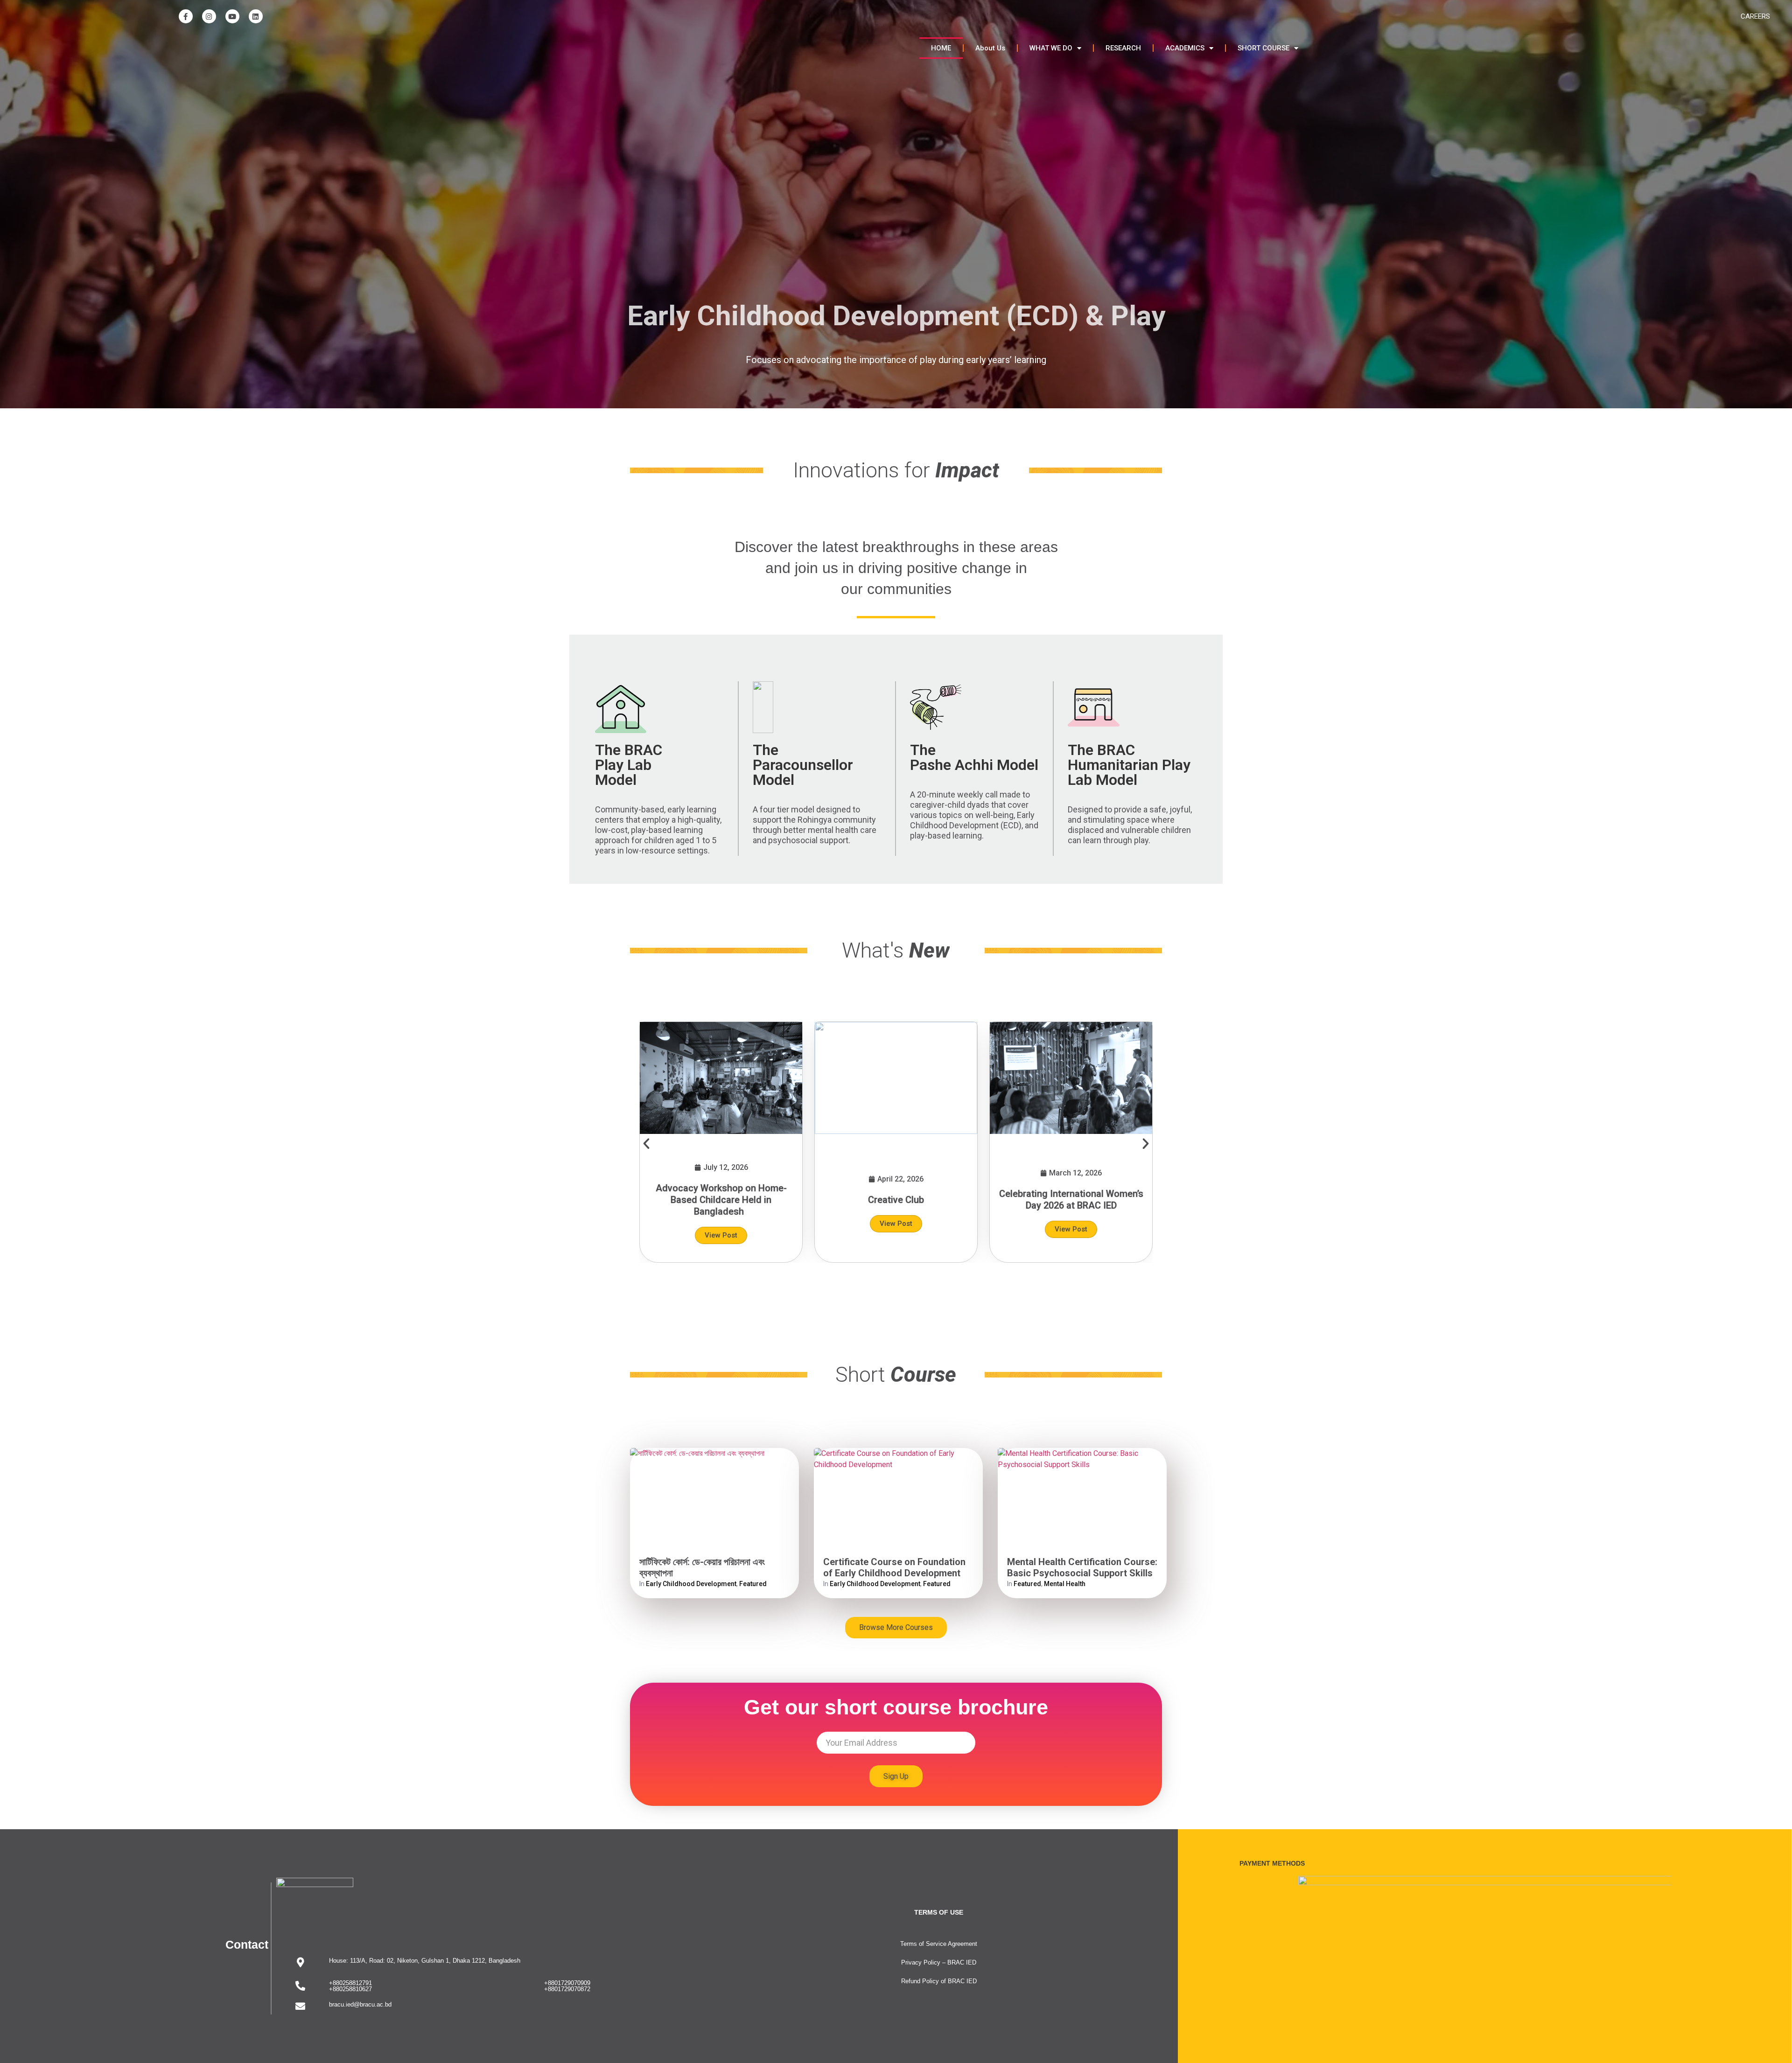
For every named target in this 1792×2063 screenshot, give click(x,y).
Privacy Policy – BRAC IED (939, 1962)
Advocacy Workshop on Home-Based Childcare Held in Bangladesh (721, 1200)
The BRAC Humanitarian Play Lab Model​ (1129, 765)
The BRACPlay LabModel (629, 765)
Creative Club (896, 1200)
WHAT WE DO (1051, 48)
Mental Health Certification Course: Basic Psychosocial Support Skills (1082, 1567)
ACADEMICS (1185, 48)
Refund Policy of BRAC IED (939, 1981)
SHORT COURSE (1263, 48)
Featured (753, 1584)
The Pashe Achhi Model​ (974, 757)
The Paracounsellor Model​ (803, 765)
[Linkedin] (256, 16)
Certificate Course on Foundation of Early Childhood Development (894, 1567)
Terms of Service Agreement (939, 1944)
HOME (941, 48)
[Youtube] (232, 16)
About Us (990, 48)
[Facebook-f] (186, 16)
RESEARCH (1123, 48)
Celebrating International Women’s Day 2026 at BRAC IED (1071, 1199)
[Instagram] (209, 16)
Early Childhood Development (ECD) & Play (896, 316)
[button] (646, 1144)
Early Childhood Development (691, 1584)
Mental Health (1065, 1584)
